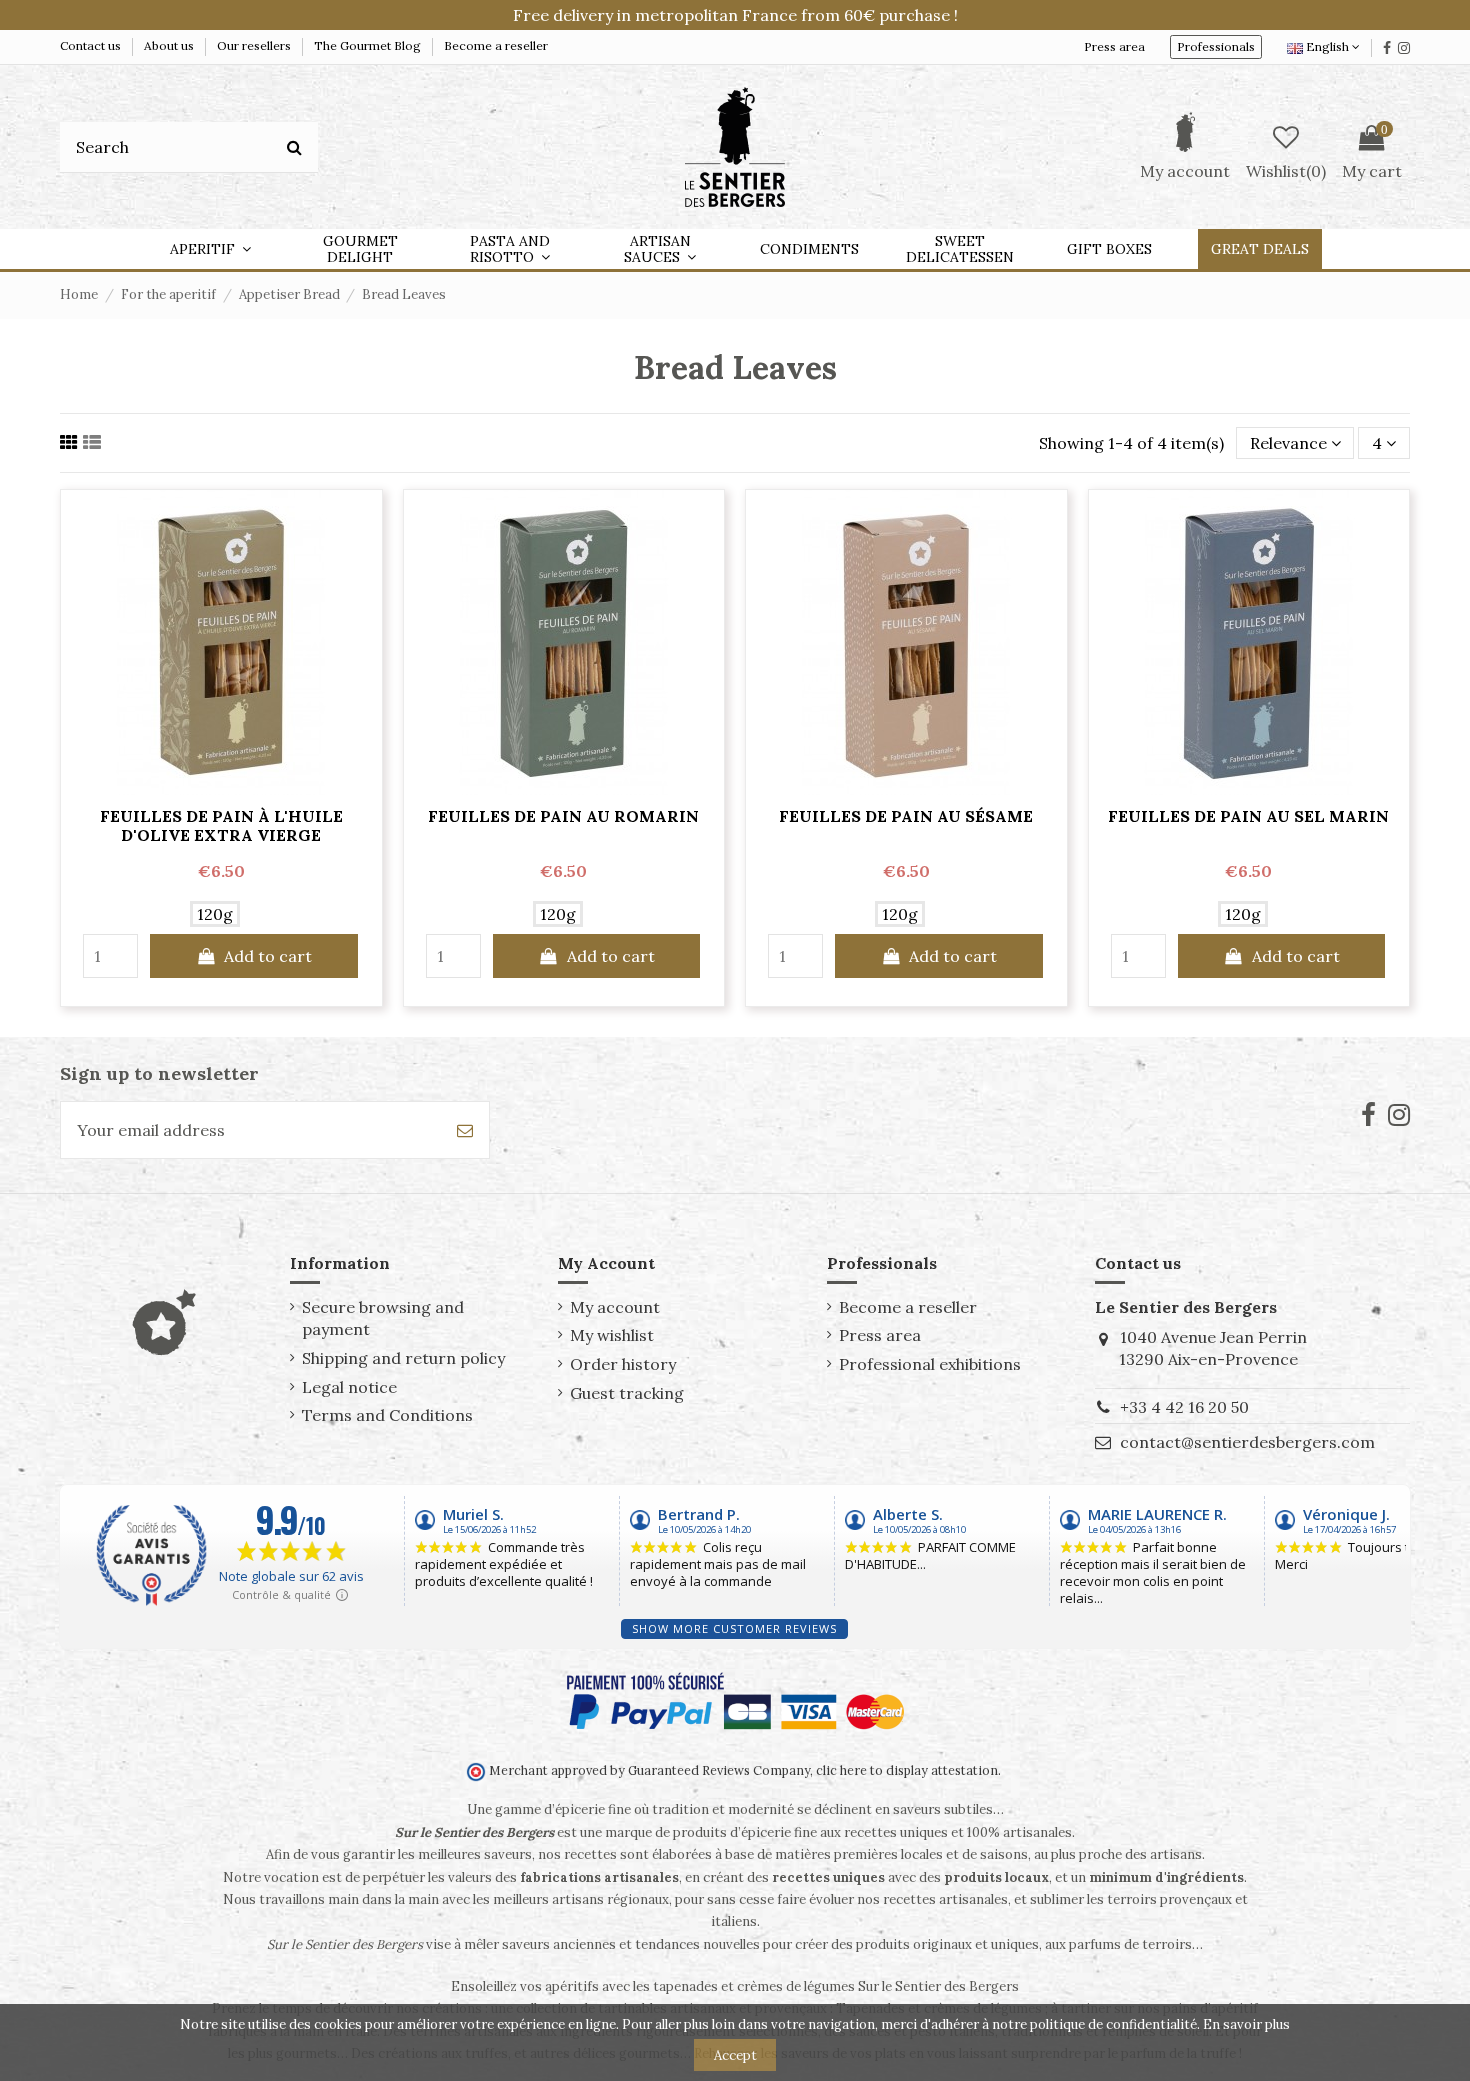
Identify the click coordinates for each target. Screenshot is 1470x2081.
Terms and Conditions (387, 1415)
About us (170, 45)
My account (615, 1307)
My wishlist (612, 1335)
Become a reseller (496, 45)
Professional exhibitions (930, 1364)
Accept (735, 2055)
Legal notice (349, 1387)
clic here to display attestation (907, 1770)
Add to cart (268, 956)
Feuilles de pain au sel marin (1248, 816)
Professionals (1216, 46)
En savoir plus (1246, 2024)
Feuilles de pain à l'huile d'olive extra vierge (221, 825)
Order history (623, 1364)
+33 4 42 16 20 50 (1184, 1407)
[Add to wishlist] (221, 787)
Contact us (92, 45)
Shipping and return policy (403, 1358)
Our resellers (255, 45)
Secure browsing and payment (383, 1318)
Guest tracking (627, 1393)
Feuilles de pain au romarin (563, 816)
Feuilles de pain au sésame (906, 816)
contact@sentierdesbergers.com (1247, 1442)
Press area (1114, 46)
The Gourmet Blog (369, 45)
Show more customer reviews (734, 1628)
